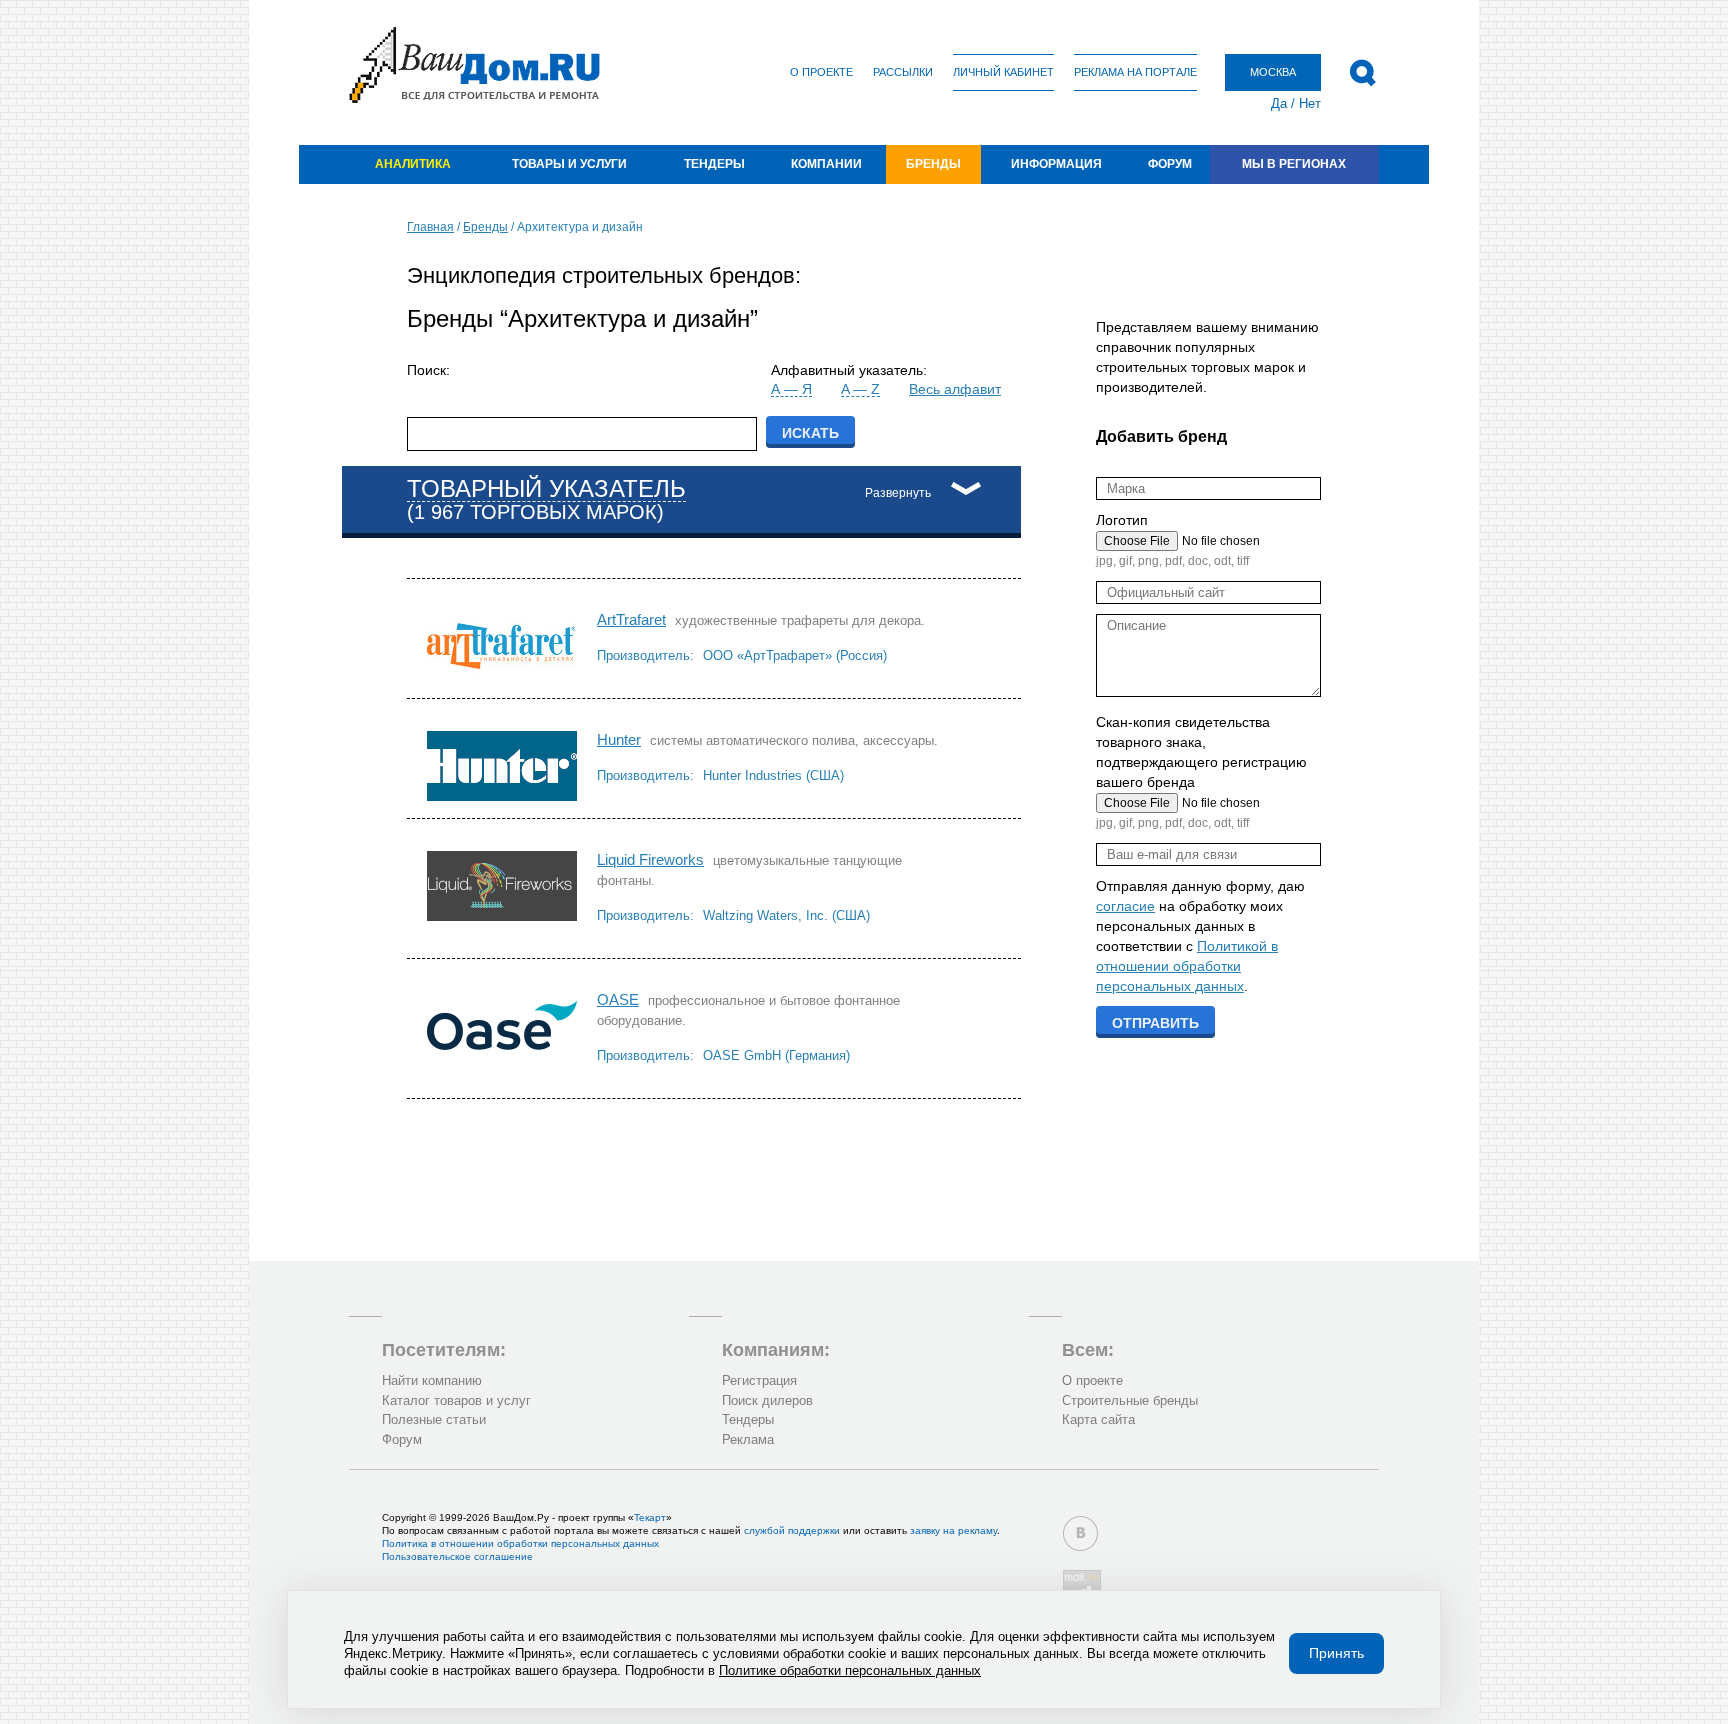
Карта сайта (1098, 1419)
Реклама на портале (1135, 72)
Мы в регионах (1294, 164)
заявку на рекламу (953, 1530)
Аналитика (413, 164)
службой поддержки (792, 1530)
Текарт (650, 1517)
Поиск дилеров (767, 1400)
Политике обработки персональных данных (850, 1670)
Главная (430, 227)
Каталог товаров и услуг (456, 1400)
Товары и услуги (569, 164)
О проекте (821, 72)
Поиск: (428, 370)
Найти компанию (432, 1380)
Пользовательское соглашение (457, 1556)
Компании (826, 164)
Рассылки (903, 72)
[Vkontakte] (1080, 1533)
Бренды (933, 164)
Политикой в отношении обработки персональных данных (1187, 966)
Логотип (1122, 520)
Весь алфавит (955, 389)
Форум (1170, 164)
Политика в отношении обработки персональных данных (520, 1543)
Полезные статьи (434, 1419)
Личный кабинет (1003, 72)
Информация (1056, 164)
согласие (1125, 906)
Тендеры (714, 164)
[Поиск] (1362, 73)
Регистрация (759, 1380)
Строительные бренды (1130, 1400)
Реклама (748, 1439)
